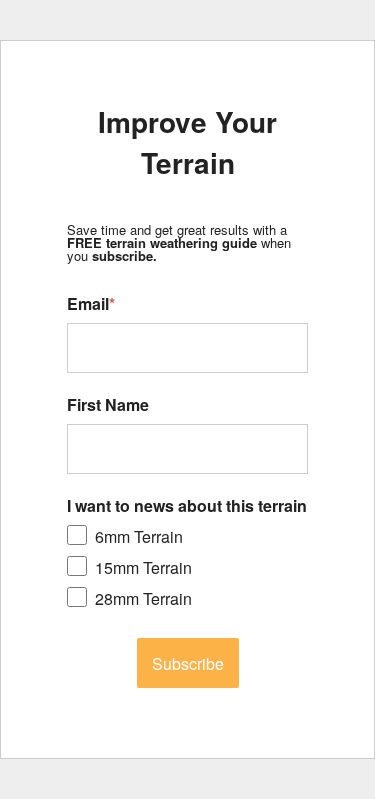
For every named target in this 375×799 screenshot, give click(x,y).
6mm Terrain (139, 536)
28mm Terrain (143, 598)
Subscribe (188, 663)
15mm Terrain (143, 567)
